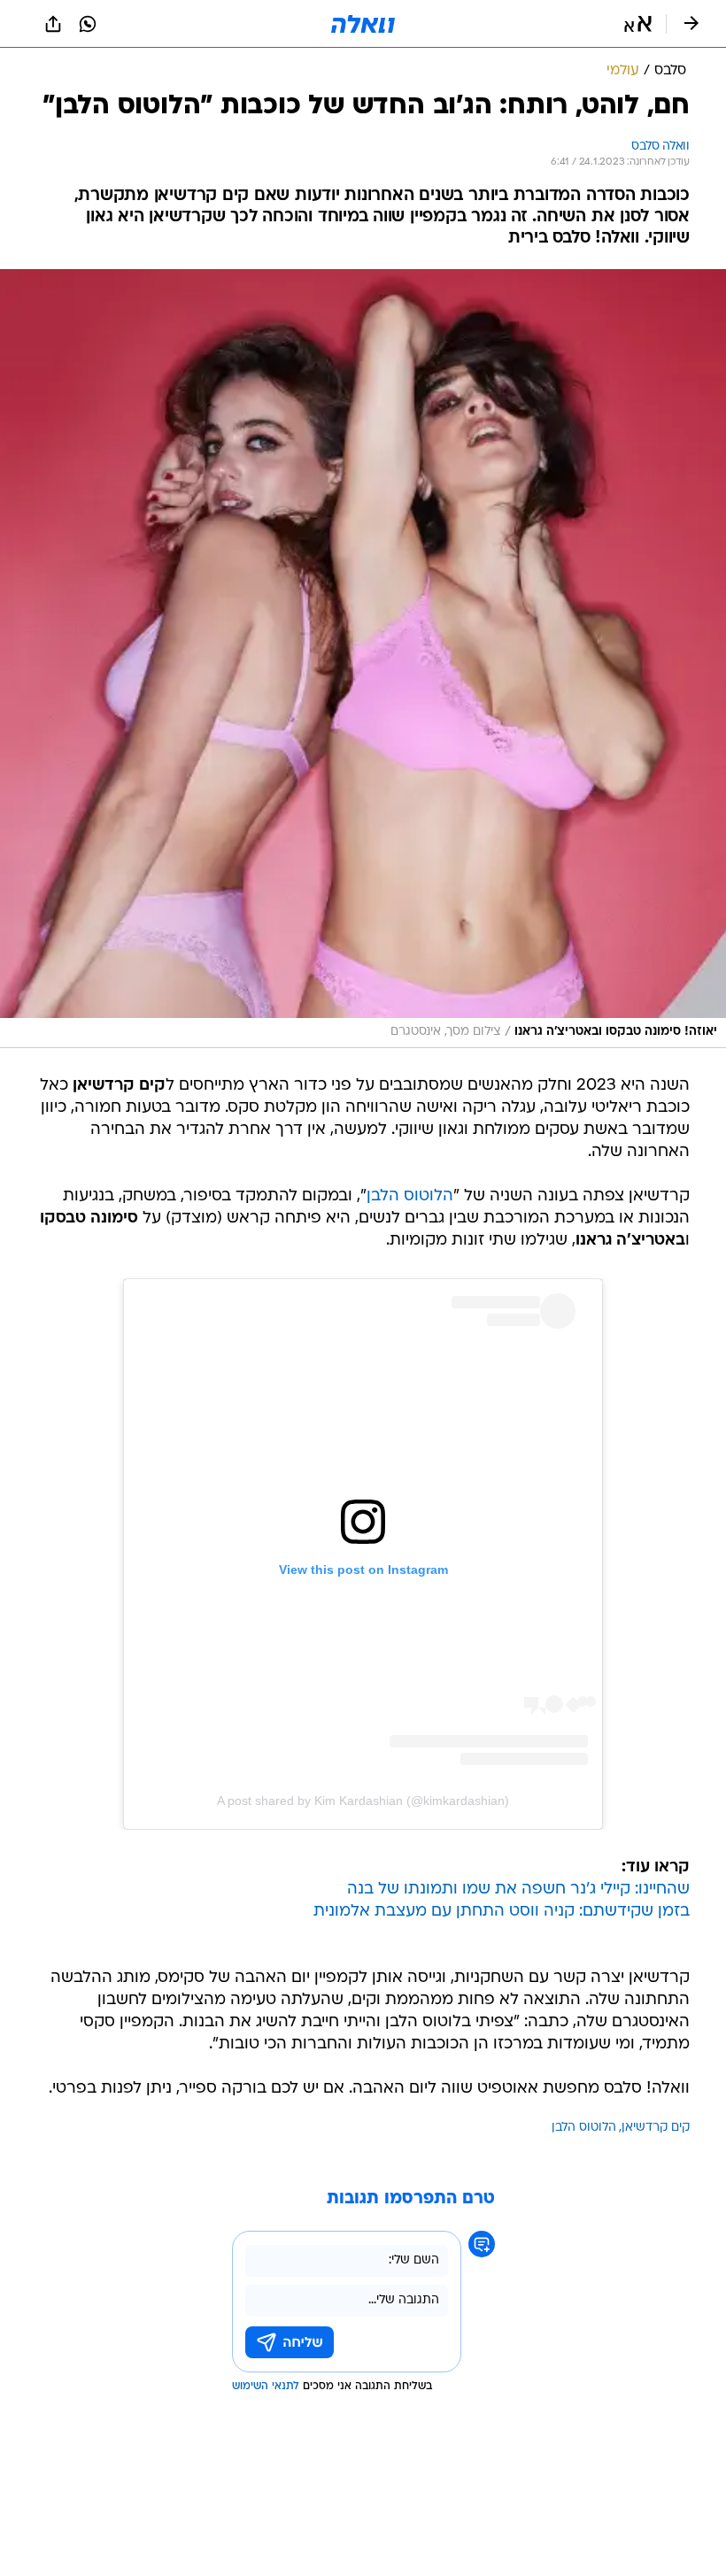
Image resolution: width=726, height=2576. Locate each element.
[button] (638, 24)
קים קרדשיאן (656, 2128)
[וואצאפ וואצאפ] (88, 24)
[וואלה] (363, 24)
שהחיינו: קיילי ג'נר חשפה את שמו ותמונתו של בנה (518, 1890)
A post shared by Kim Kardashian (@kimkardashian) (363, 1801)
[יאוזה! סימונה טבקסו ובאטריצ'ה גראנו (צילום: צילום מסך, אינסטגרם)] (363, 659)
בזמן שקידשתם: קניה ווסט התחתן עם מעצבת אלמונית (502, 1912)
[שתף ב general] (53, 24)
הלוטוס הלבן (410, 1196)
